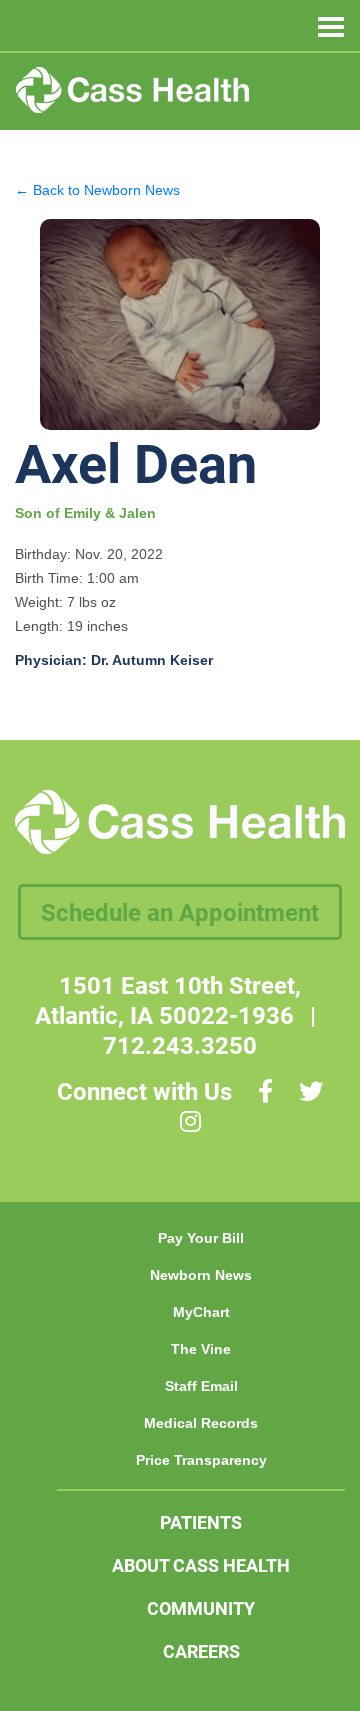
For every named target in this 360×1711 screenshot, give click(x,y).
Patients (201, 1522)
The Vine (201, 1349)
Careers (201, 1651)
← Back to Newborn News (97, 190)
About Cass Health (201, 1565)
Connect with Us (144, 1091)
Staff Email (201, 1386)
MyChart (201, 1312)
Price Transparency (201, 1460)
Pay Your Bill (201, 1238)
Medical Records (201, 1423)
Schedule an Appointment (180, 912)
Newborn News (201, 1275)
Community (201, 1608)
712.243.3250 (180, 1045)
